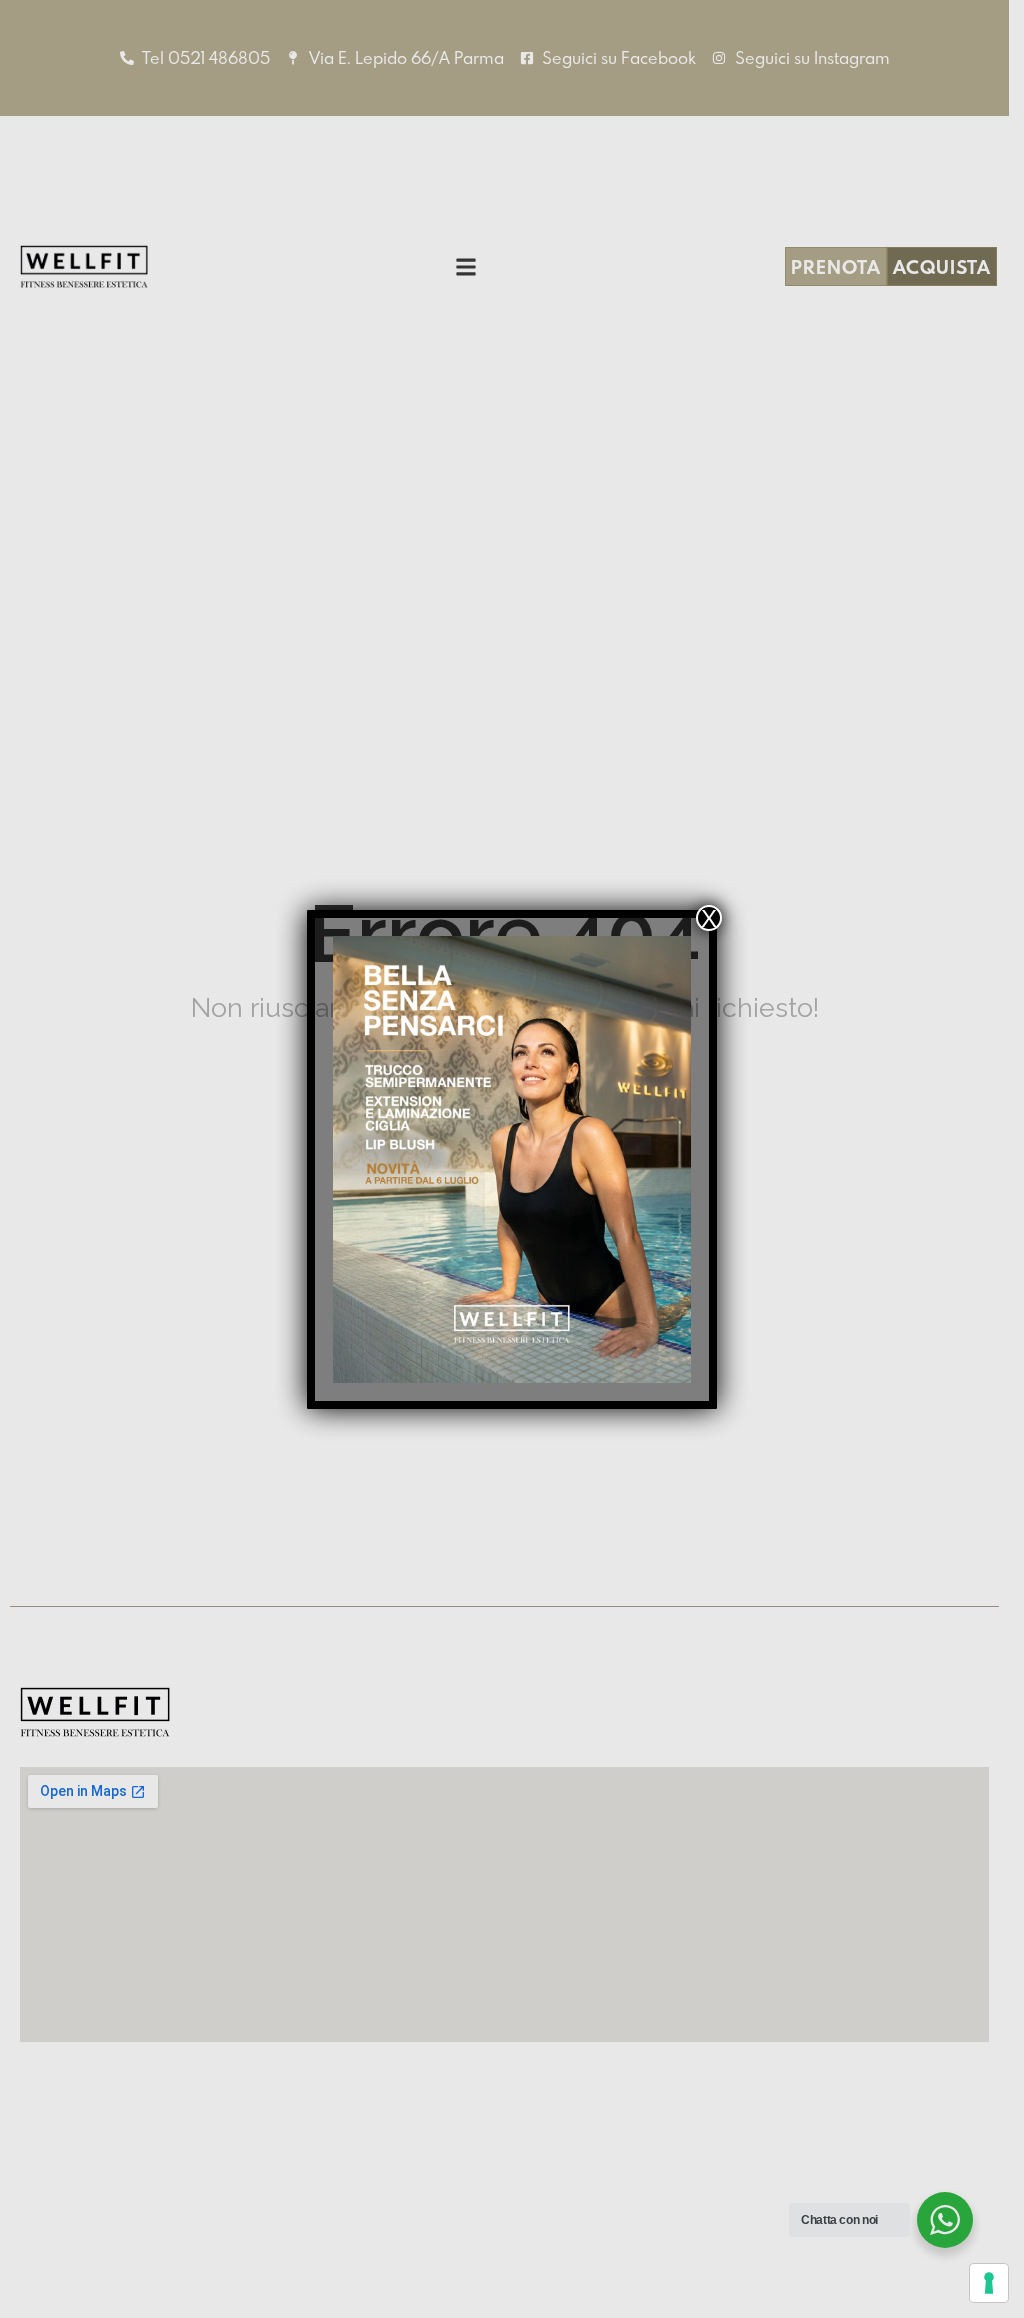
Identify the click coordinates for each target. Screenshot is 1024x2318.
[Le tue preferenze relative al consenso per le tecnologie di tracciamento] (989, 2283)
